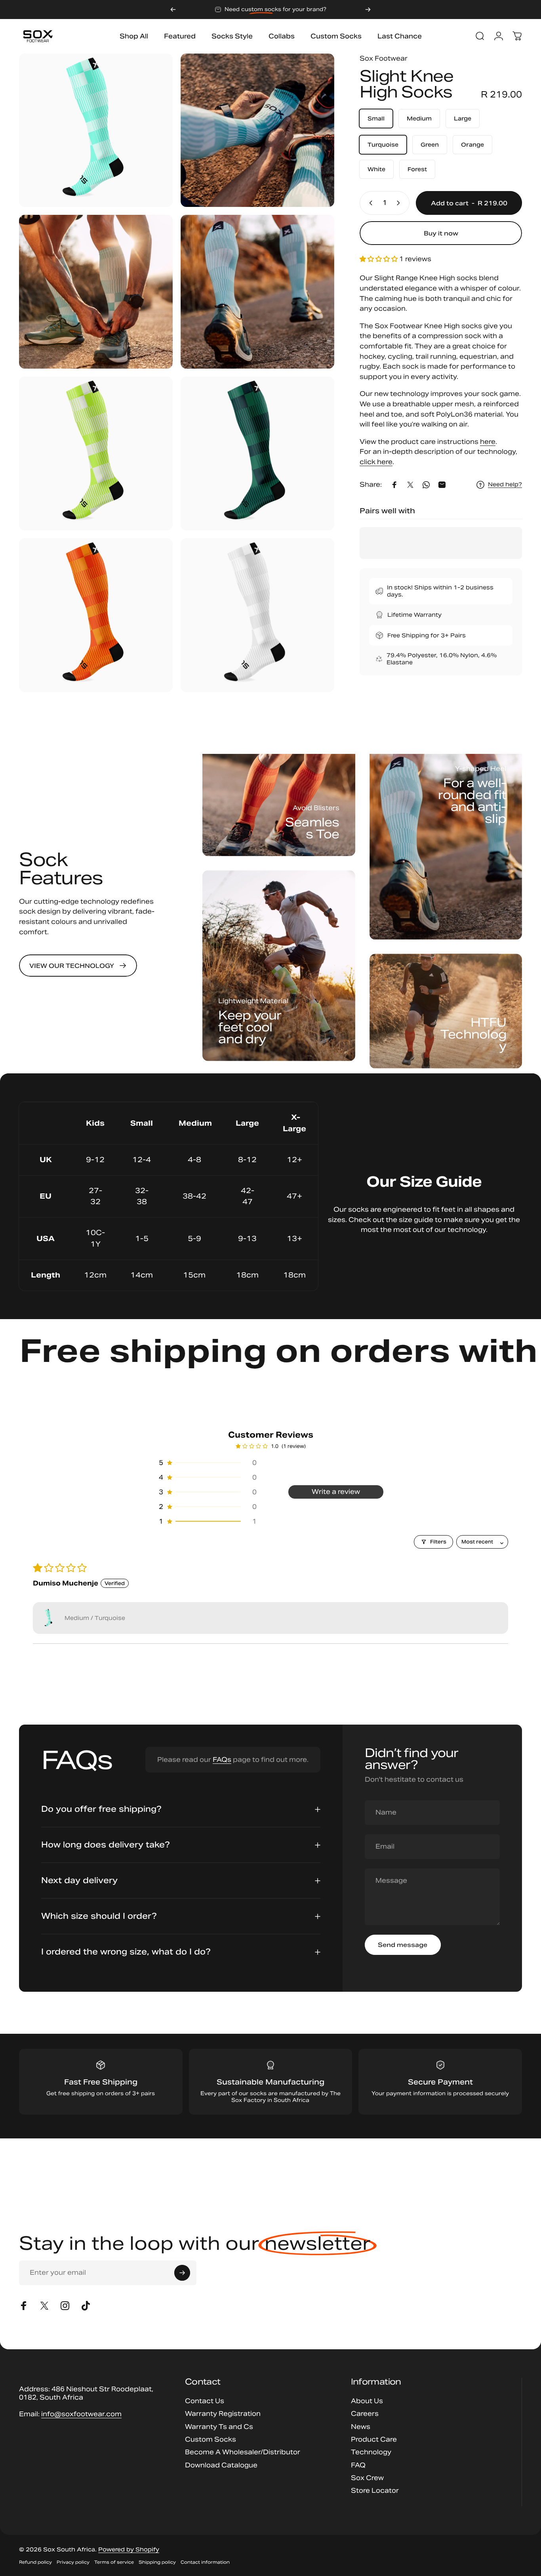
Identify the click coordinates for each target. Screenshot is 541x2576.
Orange (472, 145)
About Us (367, 2401)
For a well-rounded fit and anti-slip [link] (472, 801)
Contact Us (205, 2401)
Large (463, 119)
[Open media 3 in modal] (96, 292)
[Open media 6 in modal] (257, 453)
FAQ (358, 2465)
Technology (371, 2452)
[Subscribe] (182, 2273)
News (361, 2427)
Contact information (205, 2562)
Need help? (505, 485)
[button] (379, 259)
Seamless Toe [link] (312, 828)
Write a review (336, 1492)
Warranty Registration (223, 2414)
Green (430, 145)
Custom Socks (210, 2440)
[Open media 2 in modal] (257, 130)
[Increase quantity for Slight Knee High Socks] (400, 203)
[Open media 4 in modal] (257, 292)
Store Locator (375, 2491)
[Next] (368, 10)
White (376, 169)
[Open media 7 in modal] (96, 615)
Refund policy (35, 2562)
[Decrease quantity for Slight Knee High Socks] (369, 203)
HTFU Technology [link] (473, 1035)
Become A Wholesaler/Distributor (243, 2452)
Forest (417, 169)
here (488, 442)
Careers (365, 2414)
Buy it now (441, 233)
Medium (419, 119)
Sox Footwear (384, 58)
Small (376, 119)
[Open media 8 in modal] (257, 615)
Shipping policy (157, 2562)
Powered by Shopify (129, 2549)
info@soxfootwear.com (81, 2414)
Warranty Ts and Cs (219, 2427)
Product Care (374, 2440)
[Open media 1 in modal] (96, 130)
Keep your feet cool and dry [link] (250, 1027)
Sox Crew (367, 2478)
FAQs (222, 1760)
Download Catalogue (221, 2465)
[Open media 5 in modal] (96, 453)
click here (376, 462)
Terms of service (114, 2562)
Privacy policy (73, 2562)
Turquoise (383, 145)
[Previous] (173, 10)
